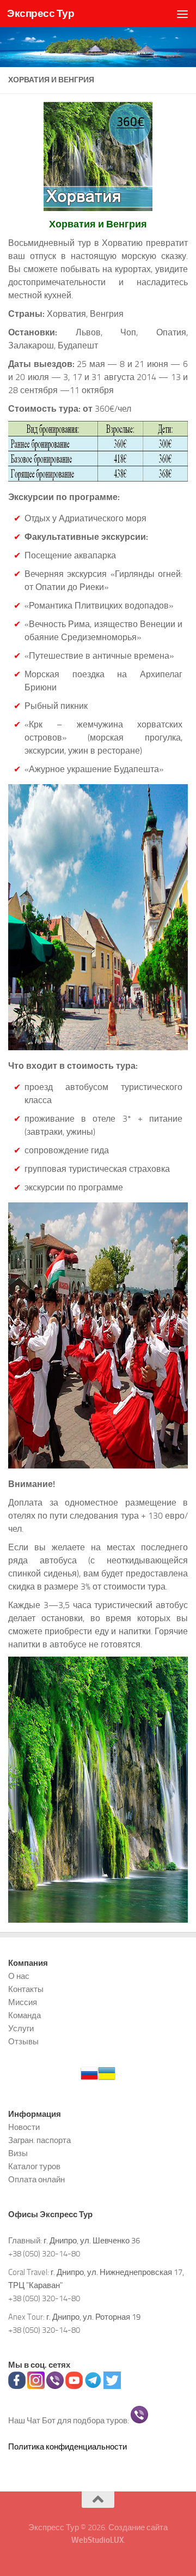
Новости (24, 2127)
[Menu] (182, 14)
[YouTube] (74, 2386)
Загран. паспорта (39, 2140)
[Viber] (55, 2386)
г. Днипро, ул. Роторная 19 (93, 2317)
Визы (18, 2153)
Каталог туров (34, 2166)
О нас (19, 1976)
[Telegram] (93, 2386)
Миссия (23, 2002)
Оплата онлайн (36, 2180)
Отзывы (23, 2042)
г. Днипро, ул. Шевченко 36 (92, 2241)
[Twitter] (112, 2386)
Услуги (21, 2029)
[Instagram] (36, 2386)
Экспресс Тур (41, 13)
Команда (24, 2015)
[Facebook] (17, 2386)
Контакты (26, 1989)
